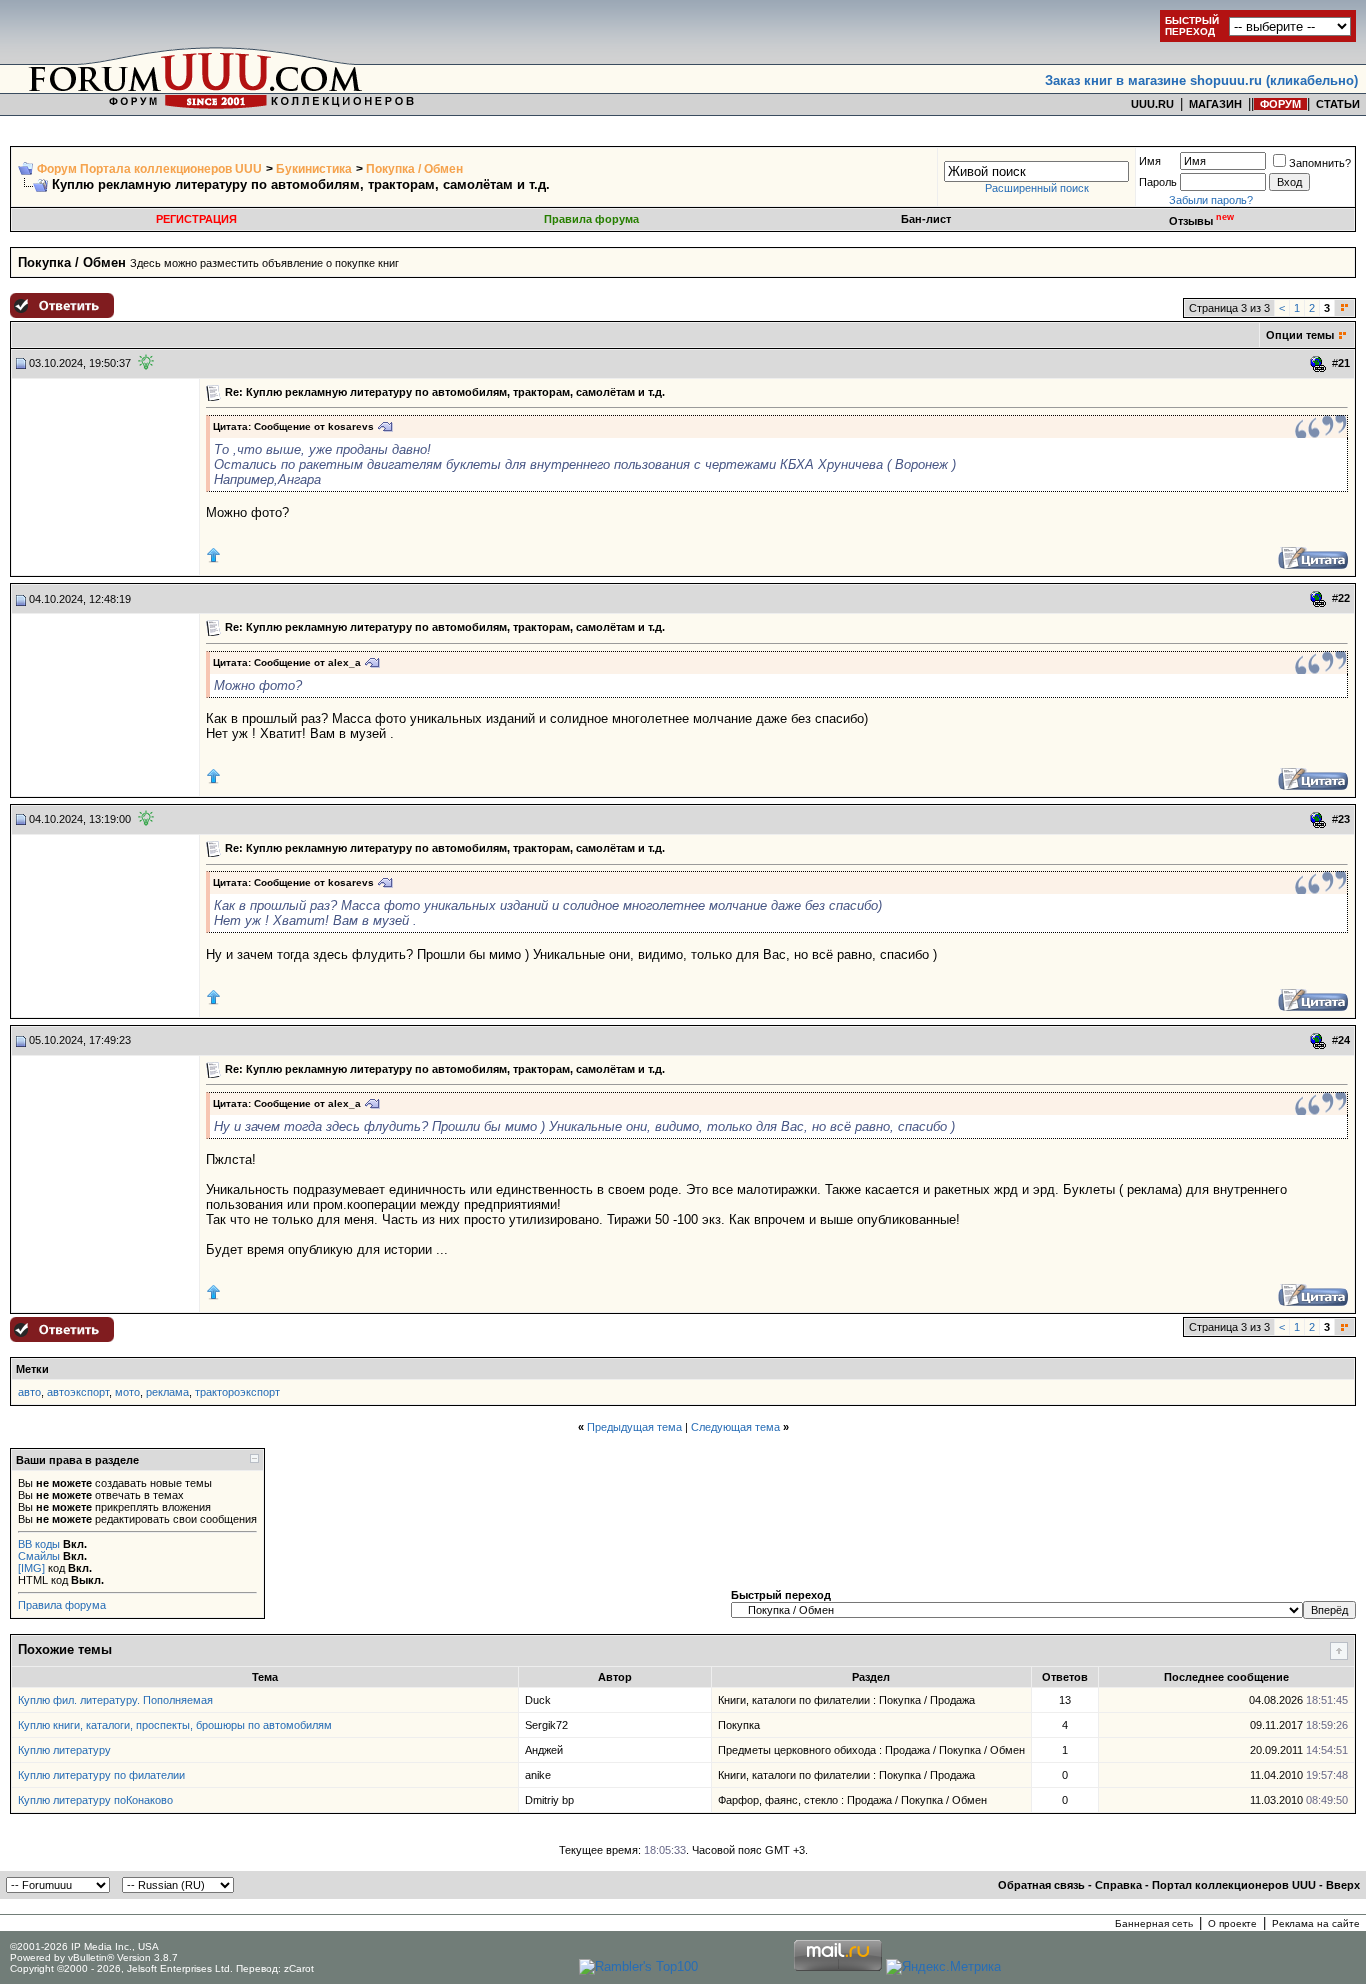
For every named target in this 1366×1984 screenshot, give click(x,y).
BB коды (39, 1544)
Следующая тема (735, 1427)
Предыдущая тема (634, 1427)
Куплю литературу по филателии (101, 1775)
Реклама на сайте (1316, 1923)
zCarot (299, 1968)
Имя (1150, 161)
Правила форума (591, 219)
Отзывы (1201, 221)
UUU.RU (1152, 104)
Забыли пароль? (1211, 200)
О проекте (1232, 1923)
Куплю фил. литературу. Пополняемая (115, 1700)
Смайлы (39, 1556)
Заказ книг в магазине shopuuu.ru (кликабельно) (1201, 80)
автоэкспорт (78, 1392)
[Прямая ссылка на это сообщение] (1318, 364)
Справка (1118, 1885)
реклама (167, 1392)
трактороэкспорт (237, 1392)
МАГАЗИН (1215, 104)
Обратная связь (1041, 1885)
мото (127, 1392)
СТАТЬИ (1338, 104)
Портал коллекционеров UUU (1234, 1885)
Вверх (1343, 1885)
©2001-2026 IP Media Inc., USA (84, 1946)
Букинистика (314, 169)
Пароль (1158, 182)
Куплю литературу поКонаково (95, 1800)
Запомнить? (1320, 163)
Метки (32, 1369)
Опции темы (1300, 335)
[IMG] (31, 1568)
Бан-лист (926, 219)
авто (29, 1392)
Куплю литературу (64, 1750)
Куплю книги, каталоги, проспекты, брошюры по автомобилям (175, 1725)
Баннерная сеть (1154, 1923)
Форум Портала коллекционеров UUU (149, 169)
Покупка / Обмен (414, 169)
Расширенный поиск (1037, 188)
